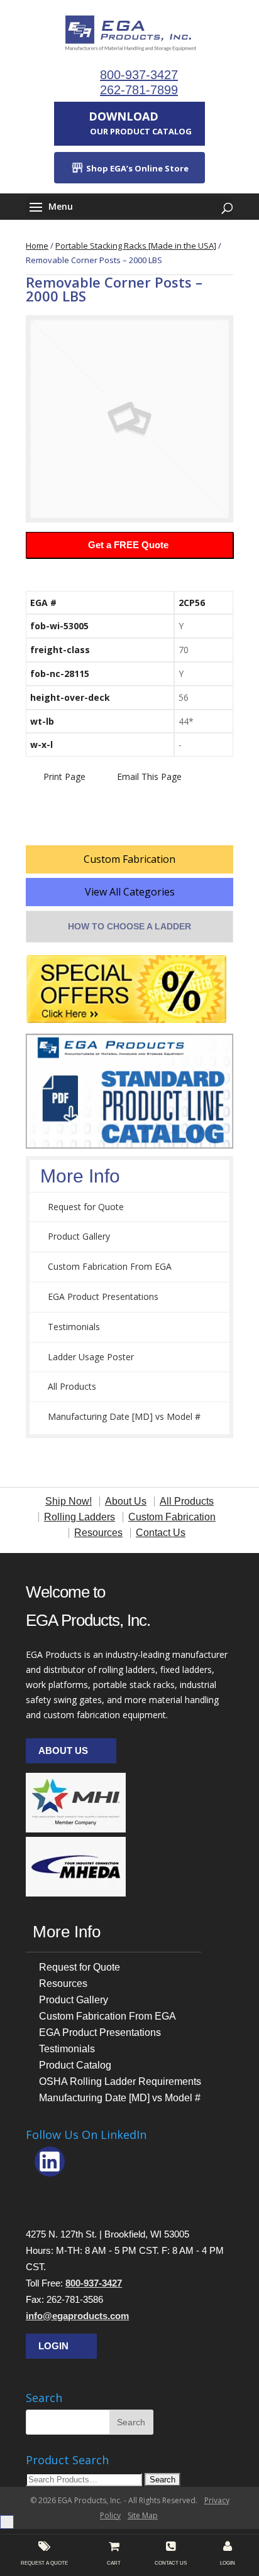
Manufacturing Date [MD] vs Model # (124, 1416)
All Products (72, 1386)
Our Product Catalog (140, 123)
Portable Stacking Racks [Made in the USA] (136, 246)
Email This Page (149, 777)
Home (37, 246)
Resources (63, 1983)
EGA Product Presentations (103, 1296)
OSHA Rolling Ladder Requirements (120, 2081)
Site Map (143, 2515)
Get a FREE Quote (128, 545)
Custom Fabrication (129, 859)
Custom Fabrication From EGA (110, 1266)
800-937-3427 (139, 75)
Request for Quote (86, 1207)
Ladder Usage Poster (91, 1357)
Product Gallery (79, 1236)
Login (53, 2346)
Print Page (64, 777)
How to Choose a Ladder (129, 926)
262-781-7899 (139, 90)
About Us (63, 1751)
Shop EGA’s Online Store (136, 168)
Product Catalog (75, 2065)
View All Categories (130, 892)
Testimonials (74, 1327)
